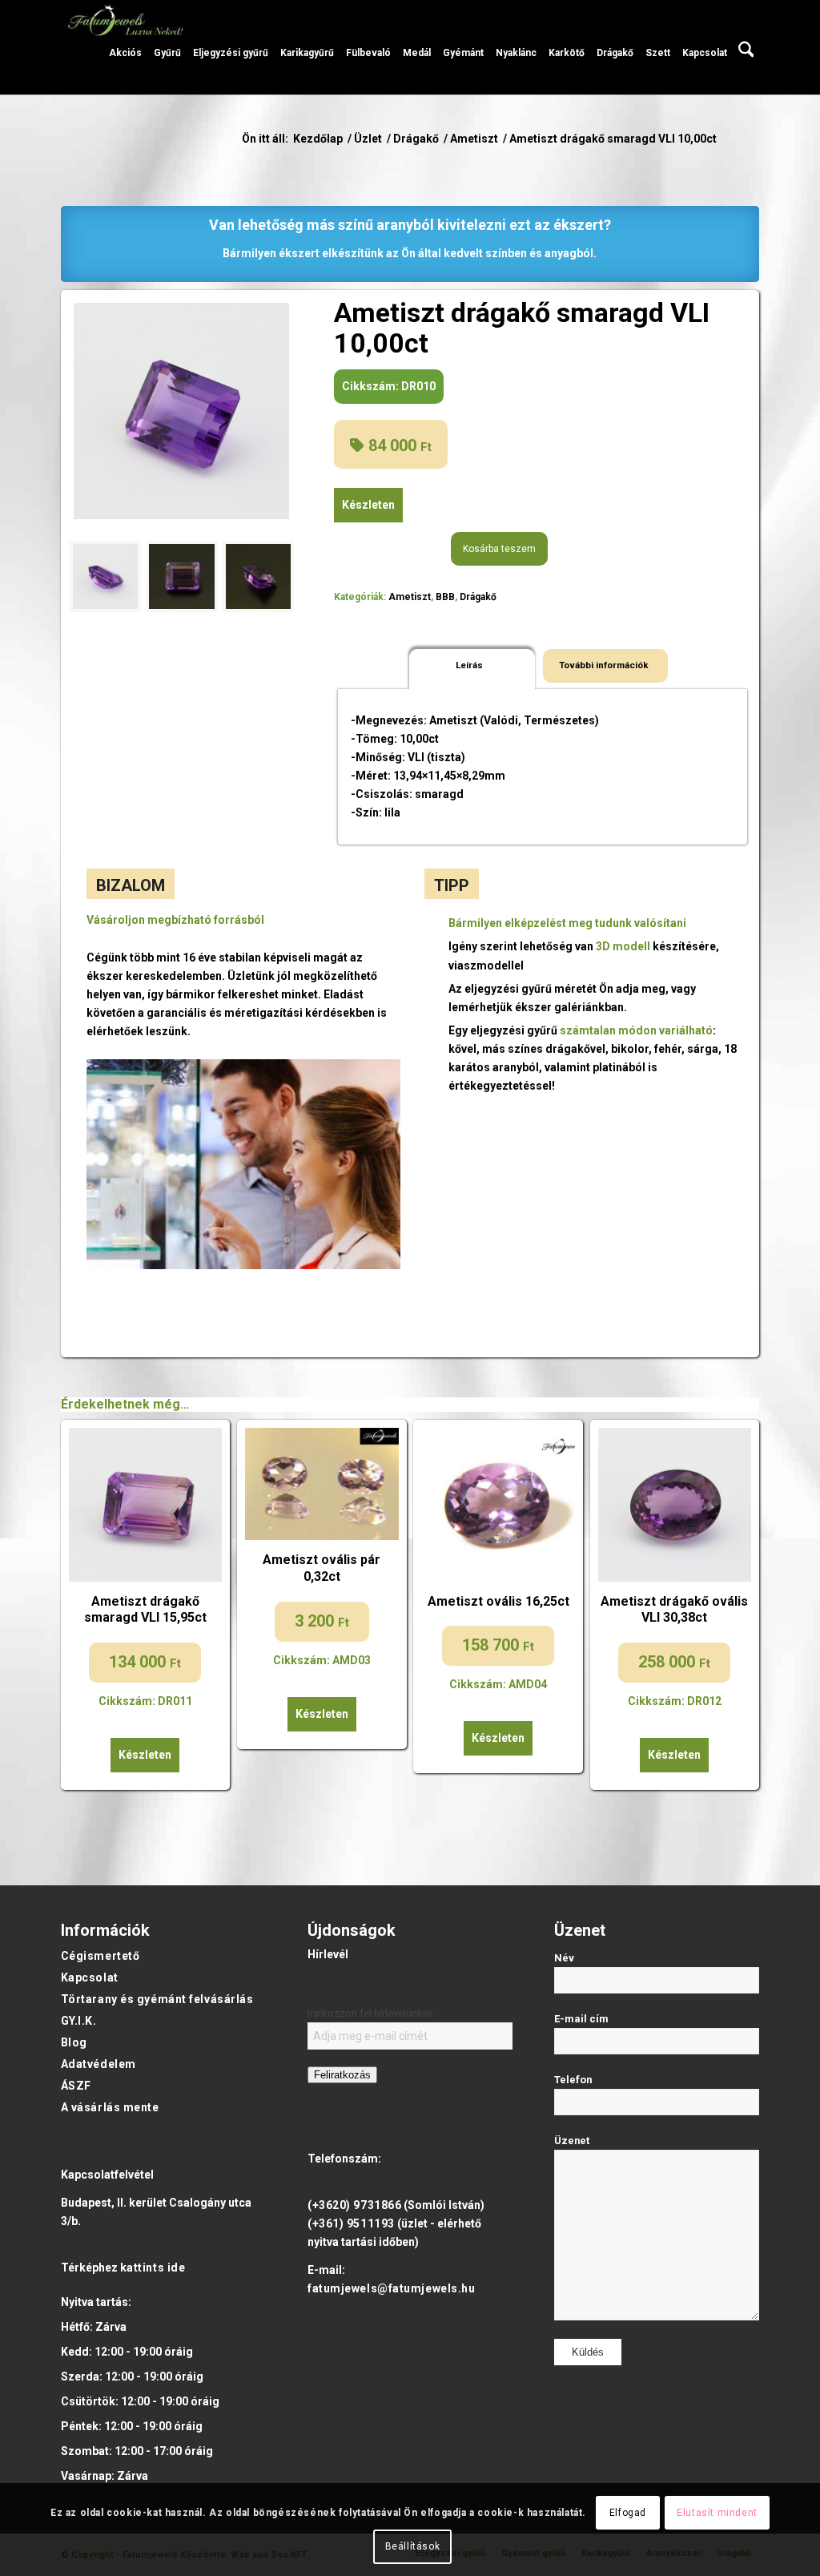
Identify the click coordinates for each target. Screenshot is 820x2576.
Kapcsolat (90, 1977)
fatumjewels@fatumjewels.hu (392, 2288)
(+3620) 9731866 (354, 2205)
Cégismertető (100, 1956)
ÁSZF (76, 2086)
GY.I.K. (79, 2021)
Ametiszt (410, 597)
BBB (445, 597)
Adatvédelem (98, 2064)
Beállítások (413, 2546)
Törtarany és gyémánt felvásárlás (157, 1999)
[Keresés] (746, 47)
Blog (74, 2042)
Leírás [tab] (469, 665)
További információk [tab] (604, 665)
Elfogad (628, 2513)
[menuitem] (125, 47)
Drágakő (478, 597)
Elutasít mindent (717, 2513)
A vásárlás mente (110, 2107)
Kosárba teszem (499, 549)
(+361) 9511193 (351, 2223)
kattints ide (153, 2268)
